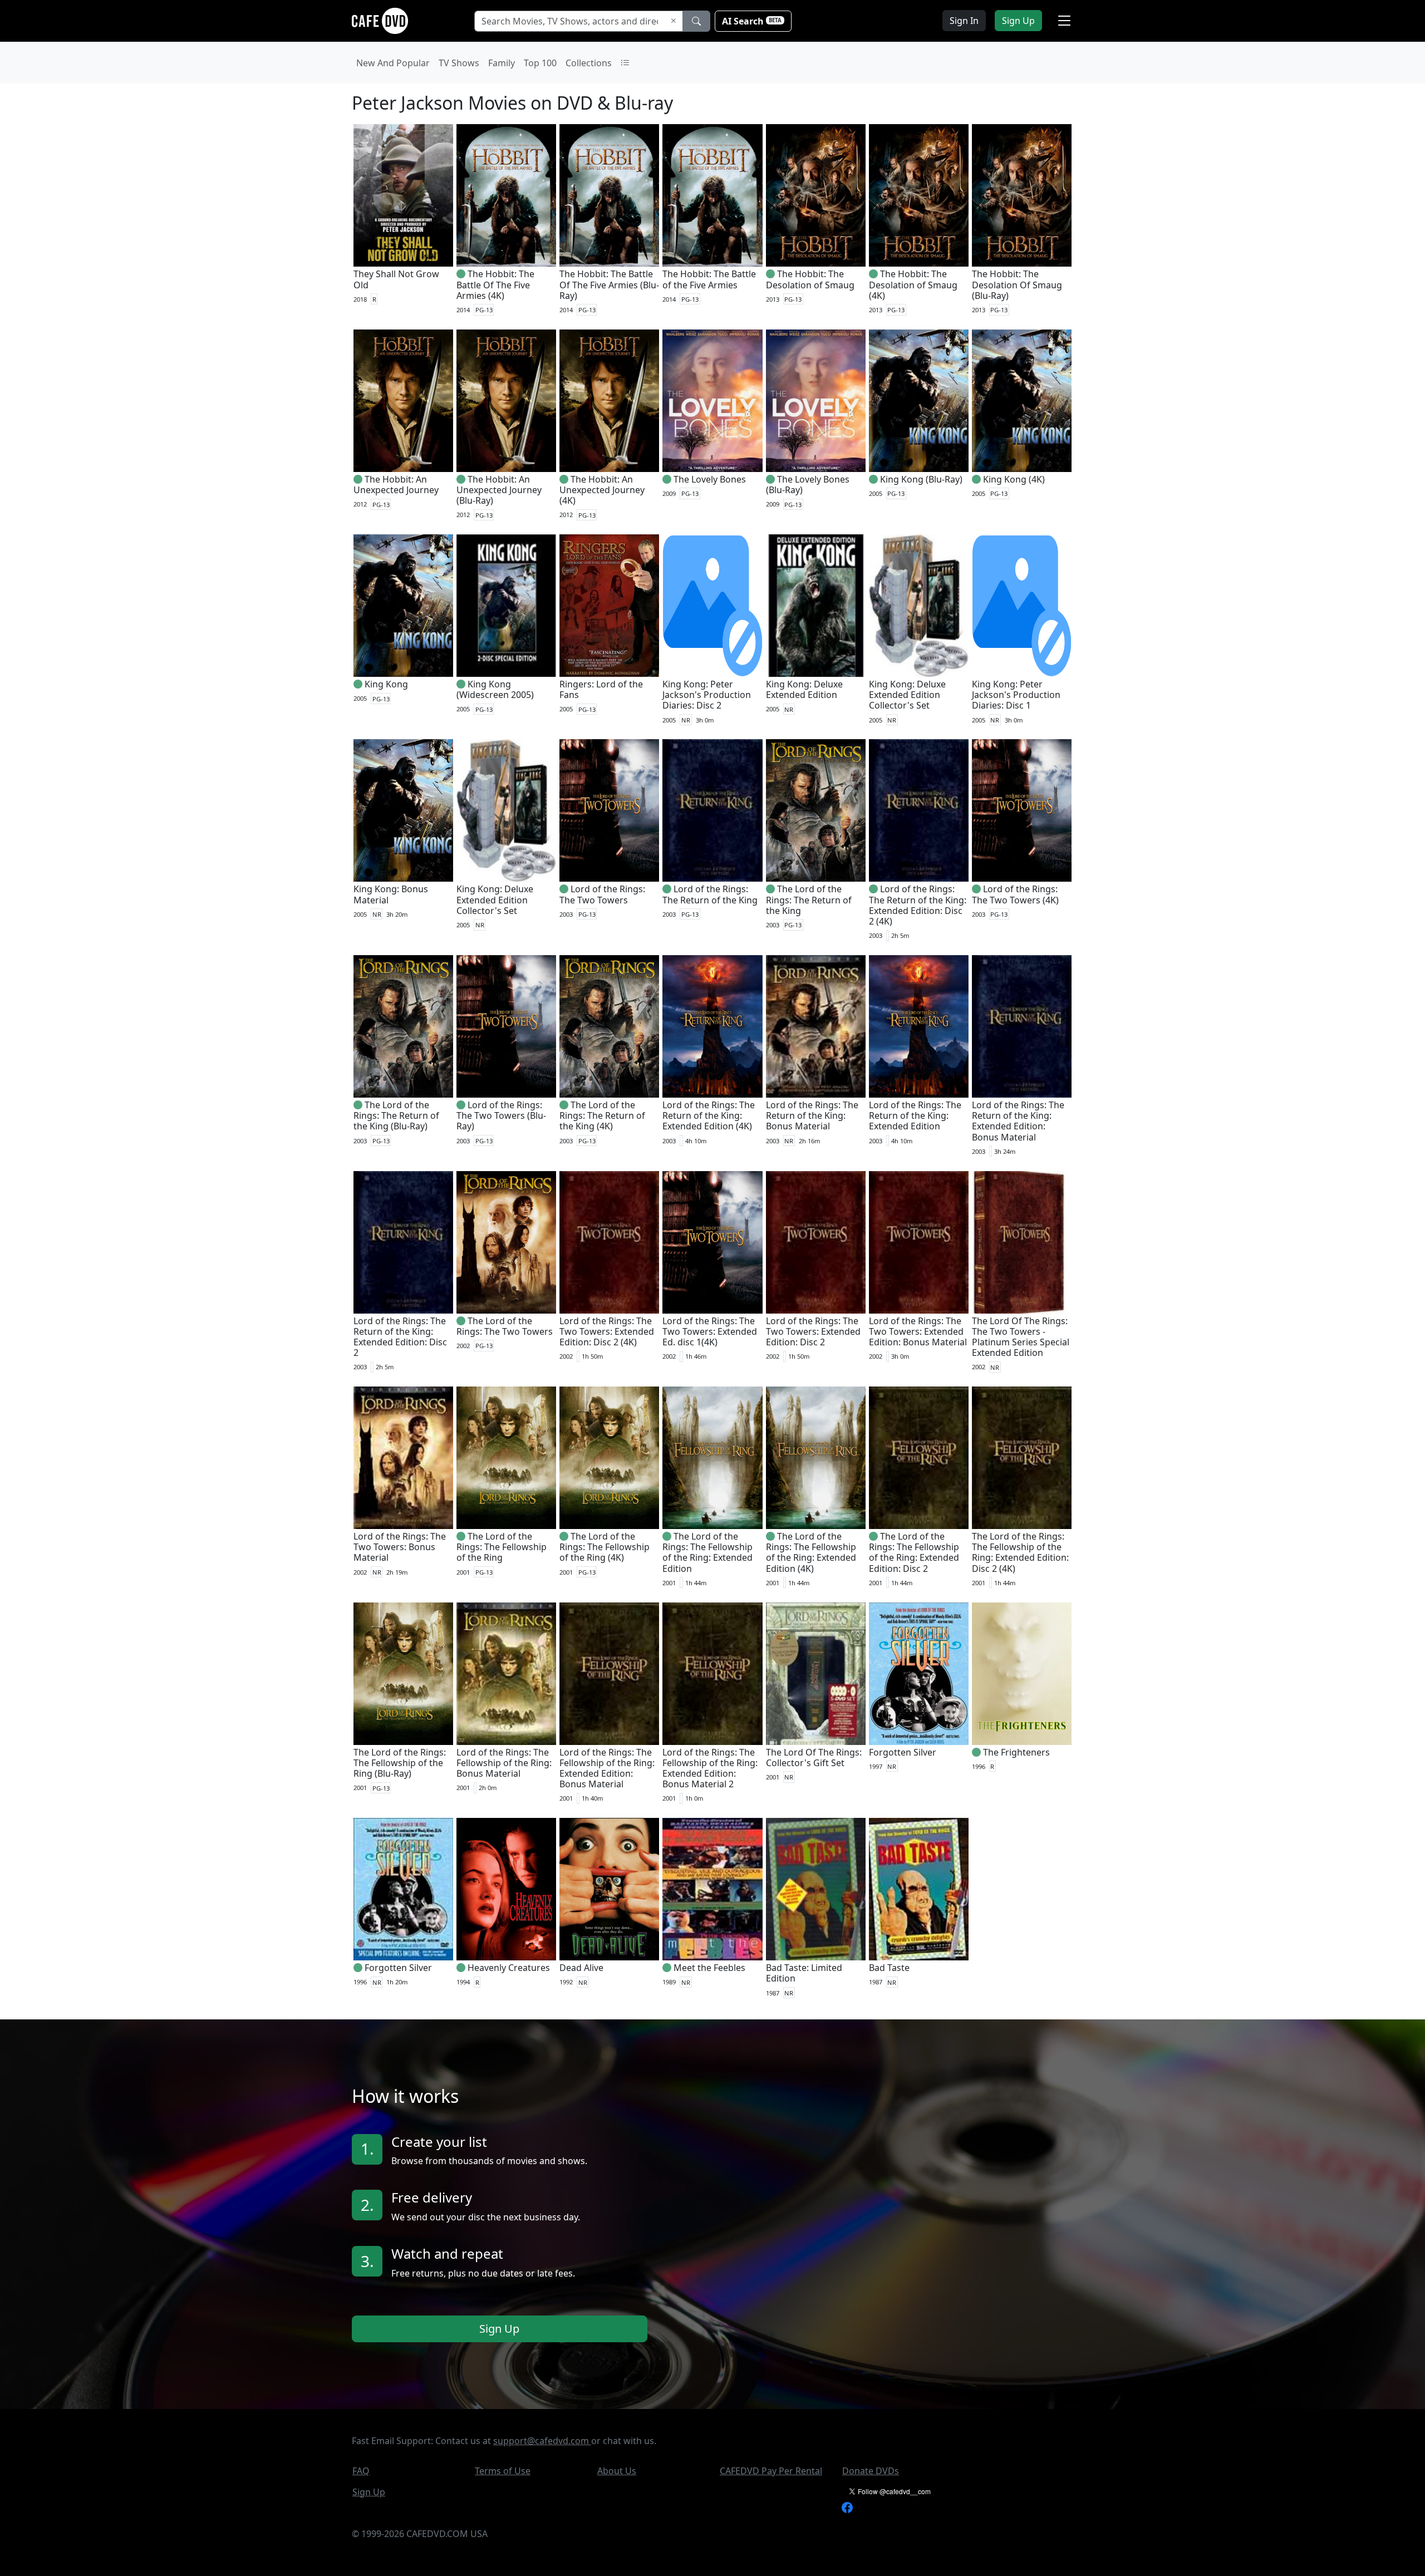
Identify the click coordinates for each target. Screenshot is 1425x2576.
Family (502, 63)
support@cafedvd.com (542, 2441)
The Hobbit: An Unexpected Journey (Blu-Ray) (499, 490)
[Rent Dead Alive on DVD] (609, 1889)
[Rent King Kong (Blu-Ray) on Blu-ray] (919, 401)
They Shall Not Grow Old (396, 279)
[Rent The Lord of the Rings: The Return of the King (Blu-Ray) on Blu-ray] (403, 1026)
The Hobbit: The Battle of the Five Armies (709, 279)
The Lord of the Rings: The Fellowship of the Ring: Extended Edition (707, 1552)
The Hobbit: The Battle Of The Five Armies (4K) (495, 284)
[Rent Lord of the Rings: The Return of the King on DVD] (712, 810)
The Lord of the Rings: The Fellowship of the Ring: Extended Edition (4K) (811, 1552)
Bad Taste (889, 1968)
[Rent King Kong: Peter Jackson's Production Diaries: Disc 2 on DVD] (712, 606)
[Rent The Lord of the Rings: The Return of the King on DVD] (816, 810)
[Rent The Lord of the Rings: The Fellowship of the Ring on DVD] (506, 1458)
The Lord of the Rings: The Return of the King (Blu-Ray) (396, 1115)
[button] (1064, 21)
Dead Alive (581, 1968)
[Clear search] (674, 21)
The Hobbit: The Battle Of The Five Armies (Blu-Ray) (609, 284)
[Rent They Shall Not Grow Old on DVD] (403, 195)
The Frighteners (1016, 1752)
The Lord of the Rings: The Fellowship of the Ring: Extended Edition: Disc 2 (914, 1552)
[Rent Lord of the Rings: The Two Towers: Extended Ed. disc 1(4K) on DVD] (712, 1242)
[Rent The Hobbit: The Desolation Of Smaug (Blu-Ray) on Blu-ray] (1022, 195)
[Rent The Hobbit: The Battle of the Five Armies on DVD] (712, 195)
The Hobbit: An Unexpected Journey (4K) (602, 490)
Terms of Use (503, 2471)
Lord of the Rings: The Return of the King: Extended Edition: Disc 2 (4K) (918, 905)
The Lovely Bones (710, 479)
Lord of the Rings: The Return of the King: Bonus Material (812, 1115)
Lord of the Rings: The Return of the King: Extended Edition (915, 1115)
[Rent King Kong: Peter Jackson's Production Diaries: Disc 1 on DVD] (1022, 606)
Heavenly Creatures (509, 1968)
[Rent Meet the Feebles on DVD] (712, 1889)
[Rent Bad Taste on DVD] (919, 1889)
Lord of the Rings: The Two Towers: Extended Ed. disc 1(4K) (710, 1331)
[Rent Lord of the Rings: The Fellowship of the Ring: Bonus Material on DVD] (506, 1674)
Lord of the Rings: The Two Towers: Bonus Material (400, 1547)
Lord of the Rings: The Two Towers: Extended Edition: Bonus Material (918, 1331)
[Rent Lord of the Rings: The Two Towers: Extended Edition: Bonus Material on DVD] (919, 1242)
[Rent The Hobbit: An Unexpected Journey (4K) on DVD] (609, 401)
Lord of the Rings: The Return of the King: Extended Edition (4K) (709, 1115)
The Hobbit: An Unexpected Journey (396, 485)
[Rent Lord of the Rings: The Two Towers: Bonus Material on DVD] (403, 1458)
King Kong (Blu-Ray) (921, 479)
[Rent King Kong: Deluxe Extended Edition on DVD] (816, 606)
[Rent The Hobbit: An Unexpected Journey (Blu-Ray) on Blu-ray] (506, 401)
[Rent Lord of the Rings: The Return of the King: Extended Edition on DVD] (919, 1026)
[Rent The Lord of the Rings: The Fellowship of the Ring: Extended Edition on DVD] (712, 1458)
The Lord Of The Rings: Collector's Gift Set (814, 1758)
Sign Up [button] (1018, 21)
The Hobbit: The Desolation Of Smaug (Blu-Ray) (1017, 284)
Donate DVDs (871, 2471)
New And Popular (393, 63)
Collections (589, 63)
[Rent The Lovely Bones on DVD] (712, 401)
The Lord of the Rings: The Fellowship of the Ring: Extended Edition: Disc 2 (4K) (1020, 1552)
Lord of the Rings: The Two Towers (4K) (1015, 894)
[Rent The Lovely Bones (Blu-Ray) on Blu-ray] (816, 401)
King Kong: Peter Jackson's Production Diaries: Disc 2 (707, 695)
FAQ (361, 2471)
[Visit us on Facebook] (847, 2507)
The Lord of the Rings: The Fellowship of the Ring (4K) (605, 1547)
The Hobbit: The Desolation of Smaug (810, 279)
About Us (617, 2471)
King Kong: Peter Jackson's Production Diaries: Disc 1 (1016, 695)
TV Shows (459, 63)
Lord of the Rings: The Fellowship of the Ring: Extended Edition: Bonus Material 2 (710, 1768)
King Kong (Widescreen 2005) (495, 689)
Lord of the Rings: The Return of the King (710, 894)
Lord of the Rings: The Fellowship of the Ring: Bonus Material (504, 1763)
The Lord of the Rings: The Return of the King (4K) (602, 1115)
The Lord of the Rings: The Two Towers (505, 1326)
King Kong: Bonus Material (391, 894)
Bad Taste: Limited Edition (804, 1973)
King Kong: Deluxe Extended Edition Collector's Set (907, 695)
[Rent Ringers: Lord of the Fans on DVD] (609, 606)
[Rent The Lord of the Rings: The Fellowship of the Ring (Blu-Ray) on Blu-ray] (403, 1674)
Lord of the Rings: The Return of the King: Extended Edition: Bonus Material (1018, 1121)
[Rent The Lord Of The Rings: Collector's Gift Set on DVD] (816, 1674)
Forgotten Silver (903, 1752)
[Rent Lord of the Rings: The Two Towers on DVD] (609, 810)
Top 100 (540, 63)
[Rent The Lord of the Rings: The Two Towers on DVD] (506, 1242)
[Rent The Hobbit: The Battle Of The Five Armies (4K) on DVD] (506, 195)
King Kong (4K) (1014, 479)
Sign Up (499, 2329)
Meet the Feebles (709, 1968)
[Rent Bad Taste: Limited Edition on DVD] (816, 1889)
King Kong (386, 684)
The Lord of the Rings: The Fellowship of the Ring (502, 1547)
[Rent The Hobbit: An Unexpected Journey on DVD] (403, 401)
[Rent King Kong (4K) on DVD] (1022, 401)
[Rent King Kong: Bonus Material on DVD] (403, 810)
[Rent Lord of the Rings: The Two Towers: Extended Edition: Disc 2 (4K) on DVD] (609, 1242)
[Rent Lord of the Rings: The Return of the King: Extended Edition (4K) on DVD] (712, 1026)
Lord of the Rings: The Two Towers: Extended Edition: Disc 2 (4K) (607, 1331)
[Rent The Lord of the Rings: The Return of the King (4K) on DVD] (609, 1026)
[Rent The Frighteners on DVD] (1022, 1674)
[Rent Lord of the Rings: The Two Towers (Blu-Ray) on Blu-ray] (506, 1026)
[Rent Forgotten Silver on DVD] (919, 1674)
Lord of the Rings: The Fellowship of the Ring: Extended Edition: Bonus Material (607, 1768)
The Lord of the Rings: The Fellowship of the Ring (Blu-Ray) (400, 1763)
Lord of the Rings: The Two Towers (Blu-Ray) (501, 1115)
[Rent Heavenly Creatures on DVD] (506, 1889)
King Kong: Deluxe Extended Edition (804, 689)
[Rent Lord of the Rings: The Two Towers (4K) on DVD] (1022, 810)
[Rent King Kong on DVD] (403, 606)
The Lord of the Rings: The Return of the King (809, 899)
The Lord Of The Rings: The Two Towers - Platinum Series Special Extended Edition (1021, 1337)
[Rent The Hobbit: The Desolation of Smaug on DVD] (816, 195)
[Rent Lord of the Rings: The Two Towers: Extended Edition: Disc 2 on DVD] (816, 1242)
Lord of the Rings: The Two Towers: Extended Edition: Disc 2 (813, 1331)
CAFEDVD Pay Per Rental (771, 2471)
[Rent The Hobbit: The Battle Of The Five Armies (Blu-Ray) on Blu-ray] (609, 195)
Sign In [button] (964, 21)
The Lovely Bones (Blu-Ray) (808, 485)
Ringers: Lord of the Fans (601, 689)
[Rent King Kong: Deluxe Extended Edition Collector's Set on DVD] (919, 606)
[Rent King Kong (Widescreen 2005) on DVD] (506, 606)
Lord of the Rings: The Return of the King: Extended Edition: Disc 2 (400, 1337)
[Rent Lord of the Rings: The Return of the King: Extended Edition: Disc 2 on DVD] (403, 1242)
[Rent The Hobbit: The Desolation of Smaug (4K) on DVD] (919, 195)
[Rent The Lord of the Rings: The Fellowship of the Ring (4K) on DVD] (609, 1458)
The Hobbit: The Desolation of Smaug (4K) (913, 284)
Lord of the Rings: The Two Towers (602, 894)
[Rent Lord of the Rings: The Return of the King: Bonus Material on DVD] (816, 1026)
